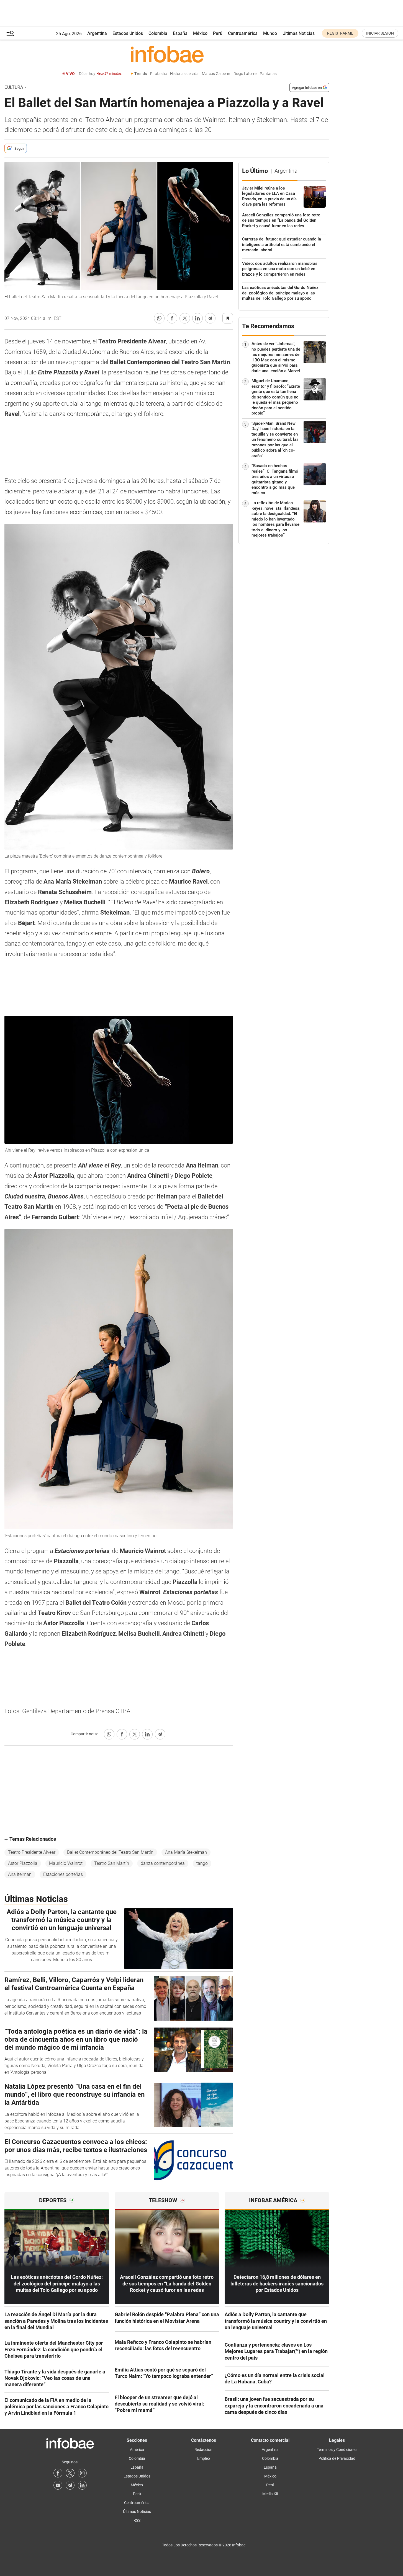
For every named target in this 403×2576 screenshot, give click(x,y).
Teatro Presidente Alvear (32, 1852)
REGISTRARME (340, 33)
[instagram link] (82, 2473)
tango (202, 1863)
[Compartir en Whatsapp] (159, 318)
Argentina (97, 33)
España (180, 33)
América (137, 2450)
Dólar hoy (100, 74)
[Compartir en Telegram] (210, 318)
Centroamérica (243, 33)
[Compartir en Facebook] (172, 318)
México (200, 33)
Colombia (158, 33)
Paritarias (268, 74)
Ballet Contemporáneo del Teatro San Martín (110, 1852)
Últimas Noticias (299, 33)
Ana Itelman (20, 1874)
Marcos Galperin (216, 74)
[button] (10, 33)
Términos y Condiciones (337, 2450)
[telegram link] (70, 2485)
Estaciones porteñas (63, 1874)
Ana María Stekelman (186, 1852)
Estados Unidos (128, 33)
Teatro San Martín (112, 1863)
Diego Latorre (245, 74)
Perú (218, 33)
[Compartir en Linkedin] (197, 318)
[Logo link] (167, 54)
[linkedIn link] (82, 2485)
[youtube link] (58, 2485)
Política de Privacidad (337, 2458)
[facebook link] (58, 2473)
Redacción (203, 2450)
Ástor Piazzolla (23, 1863)
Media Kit (270, 2494)
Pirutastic (158, 74)
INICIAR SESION (380, 33)
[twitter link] (70, 2473)
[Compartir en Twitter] (185, 318)
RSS (137, 2520)
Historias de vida (184, 74)
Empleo (204, 2458)
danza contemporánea (163, 1863)
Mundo (270, 33)
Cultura (14, 87)
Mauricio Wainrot (66, 1863)
